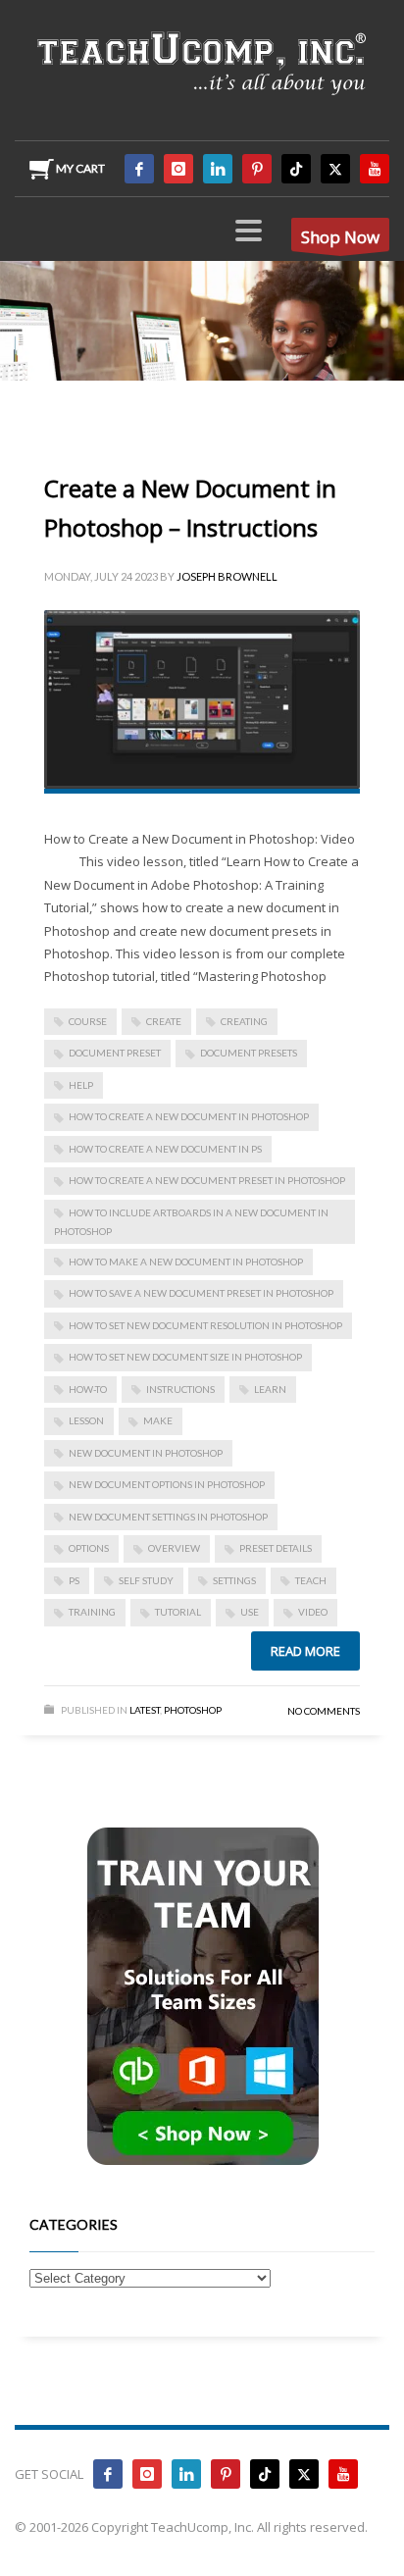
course (88, 1021)
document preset (115, 1053)
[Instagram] (178, 169)
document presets (249, 1053)
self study (146, 1580)
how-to (88, 1389)
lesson (86, 1420)
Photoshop (193, 1710)
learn (270, 1389)
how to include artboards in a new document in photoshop (191, 1222)
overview (174, 1548)
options (89, 1548)
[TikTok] (296, 169)
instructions (180, 1389)
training (92, 1612)
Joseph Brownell (227, 576)
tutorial (178, 1612)
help (81, 1085)
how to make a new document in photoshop (186, 1262)
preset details (276, 1548)
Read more (305, 1651)
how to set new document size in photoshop (185, 1357)
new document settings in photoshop (168, 1517)
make (158, 1420)
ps (74, 1580)
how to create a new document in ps (165, 1149)
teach (311, 1580)
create (164, 1021)
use (250, 1612)
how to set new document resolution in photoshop (205, 1325)
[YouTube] (375, 169)
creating (244, 1021)
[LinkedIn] (218, 169)
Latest (145, 1710)
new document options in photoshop (167, 1484)
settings (234, 1580)
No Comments (324, 1711)
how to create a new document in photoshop (189, 1116)
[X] (335, 169)
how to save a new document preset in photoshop (201, 1293)
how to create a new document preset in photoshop (207, 1180)
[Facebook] (139, 169)
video (313, 1612)
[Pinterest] (257, 169)
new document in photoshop (146, 1453)
